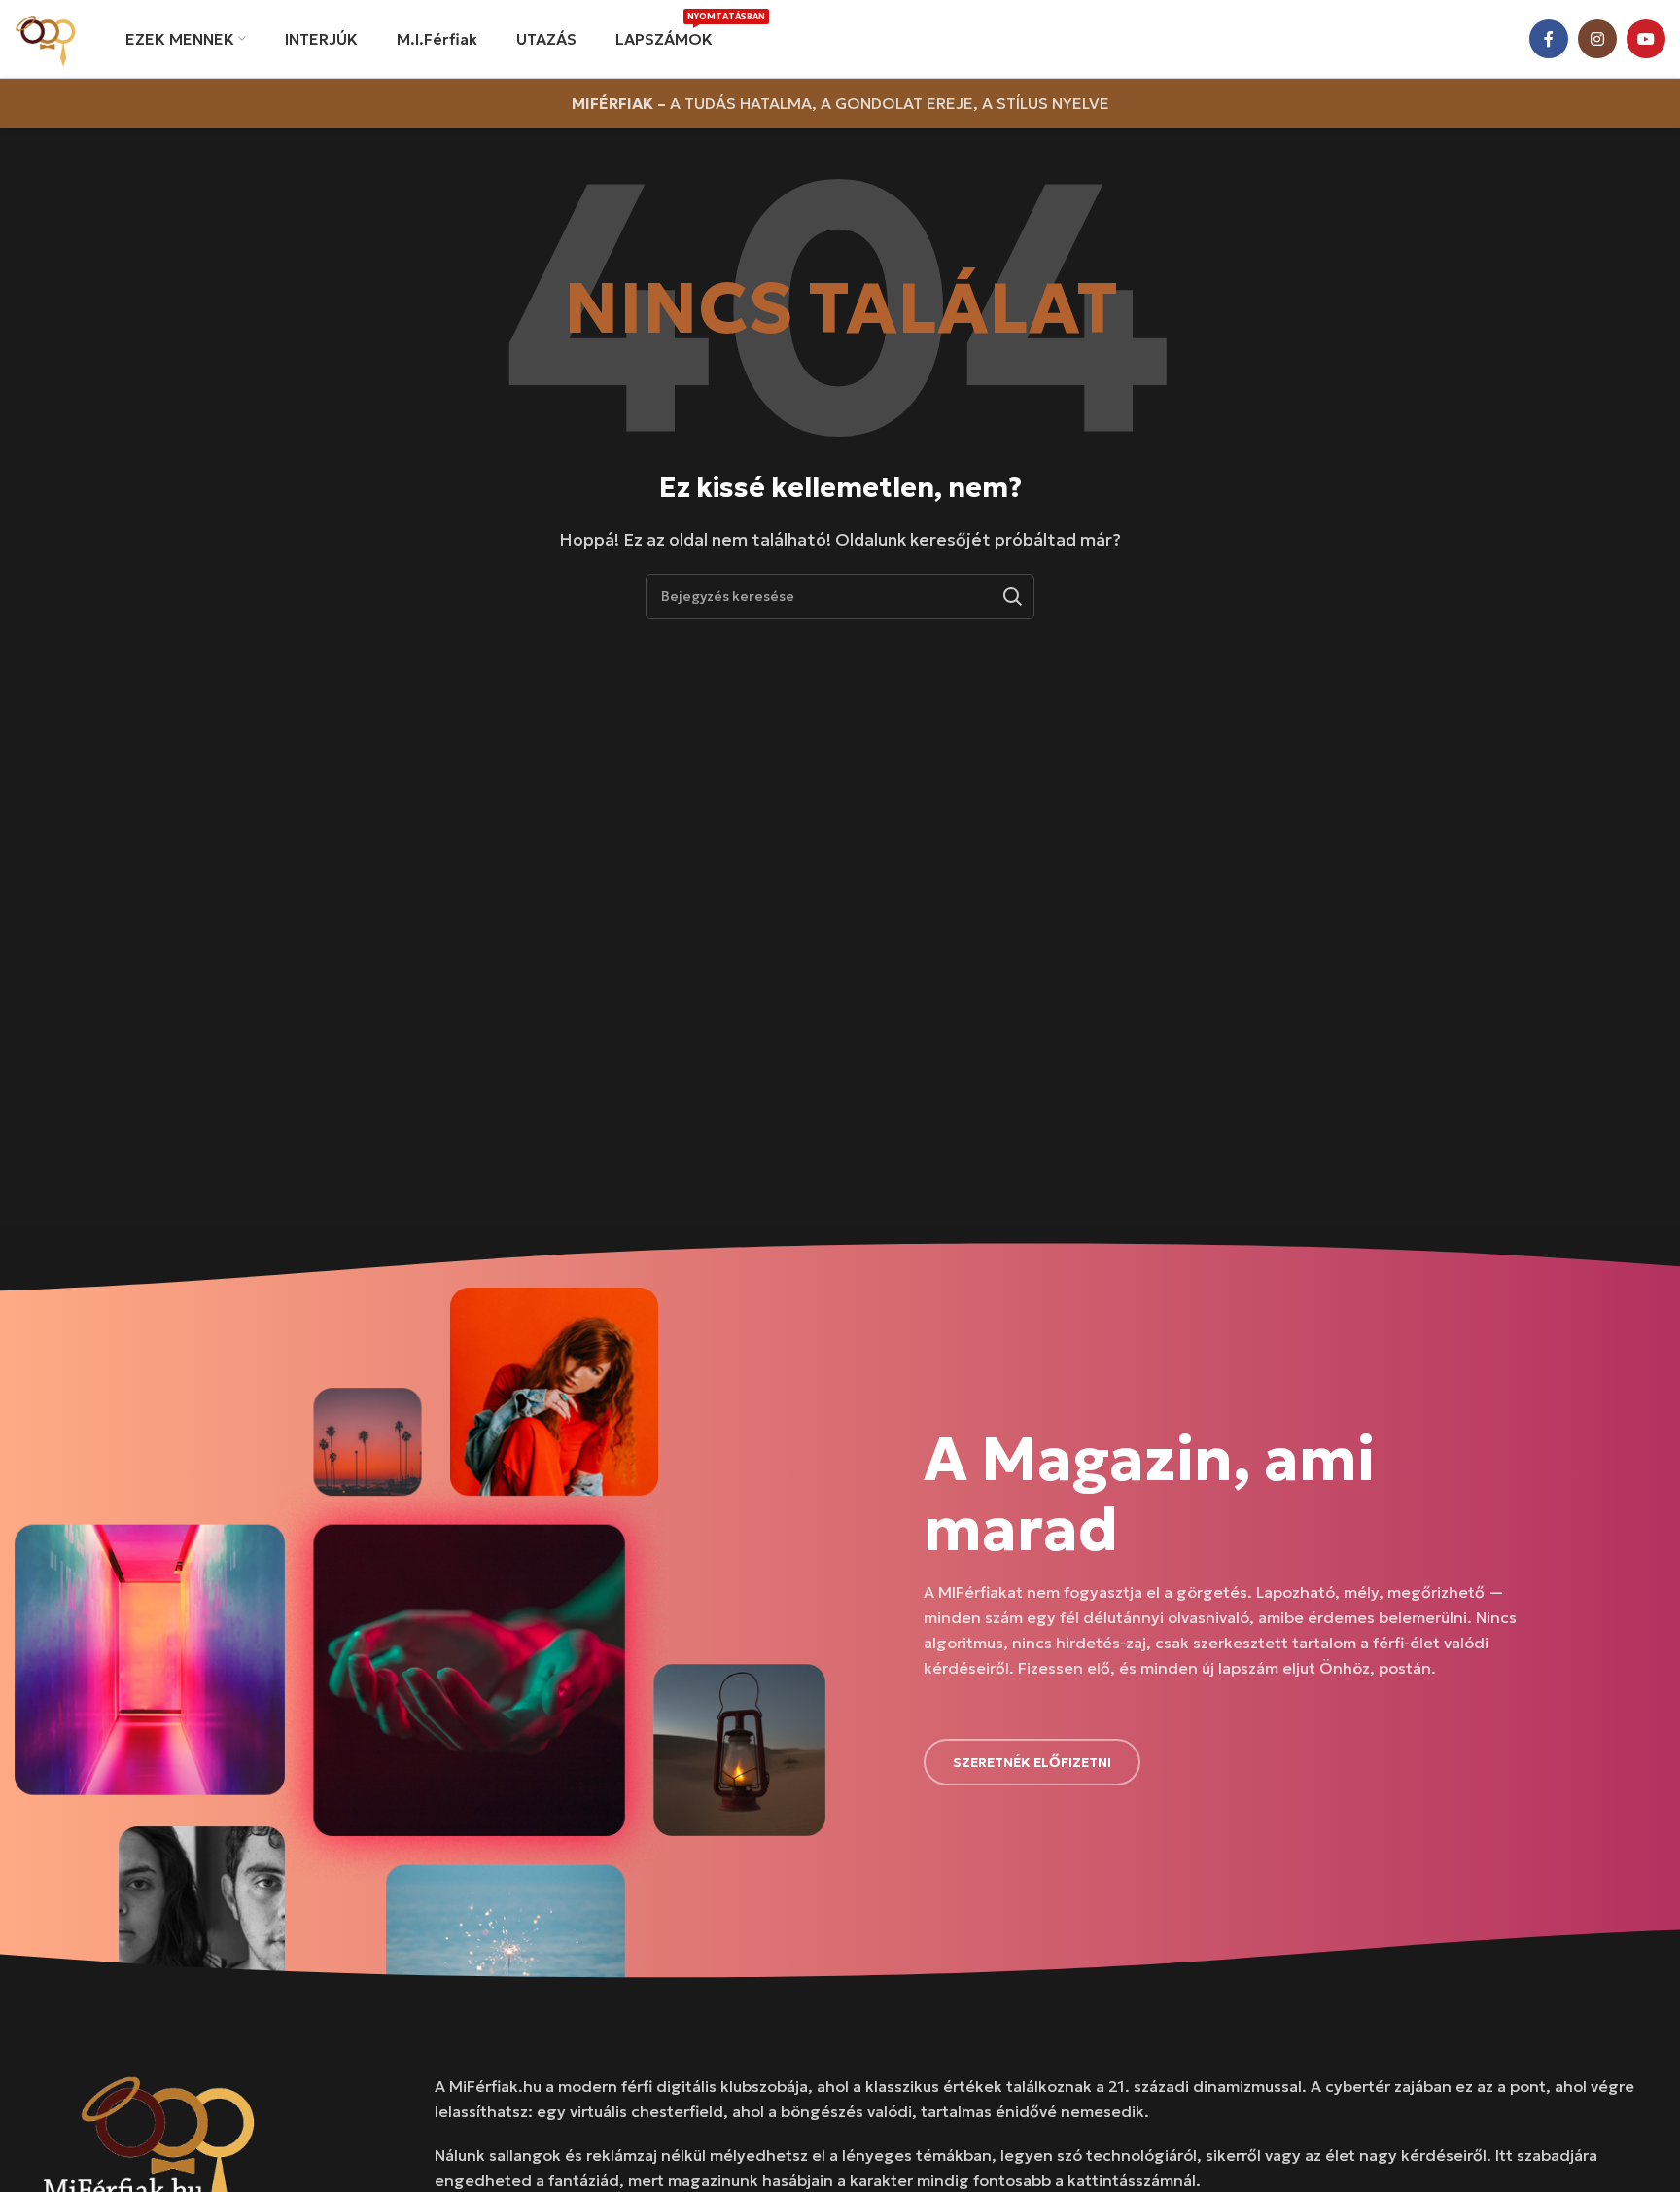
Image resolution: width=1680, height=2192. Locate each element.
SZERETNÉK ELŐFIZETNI (1032, 1762)
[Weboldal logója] (46, 37)
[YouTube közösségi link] (1646, 39)
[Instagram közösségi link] (1597, 39)
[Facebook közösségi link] (1549, 39)
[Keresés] (1012, 596)
